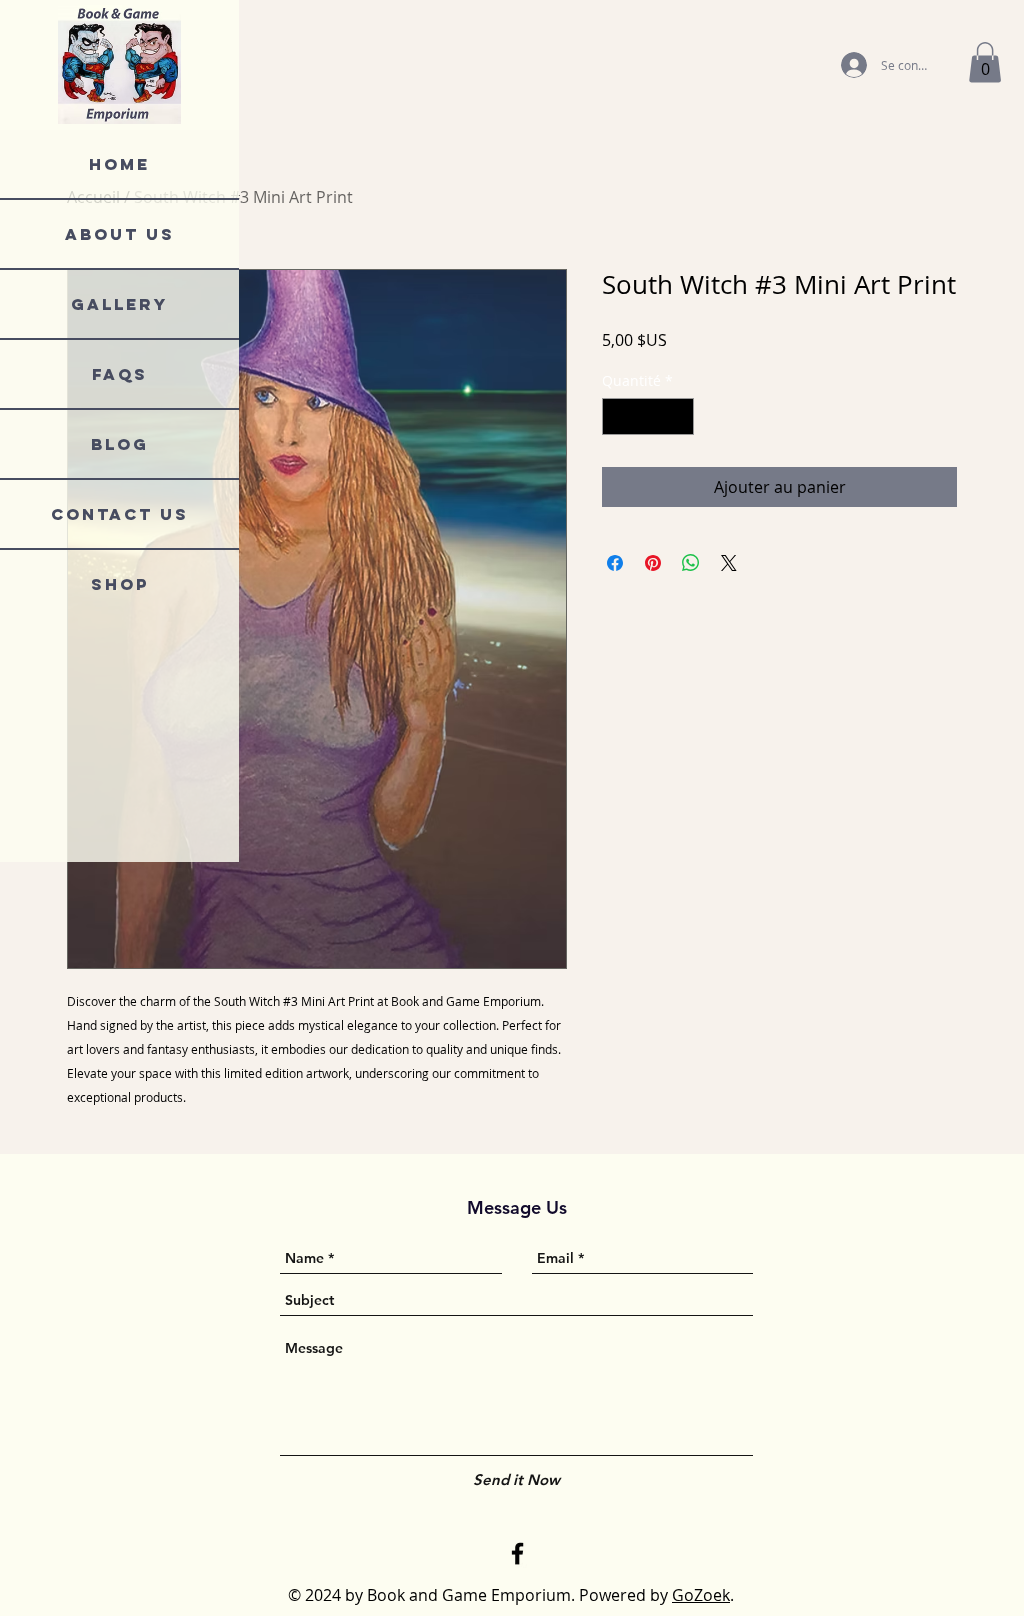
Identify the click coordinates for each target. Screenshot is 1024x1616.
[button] (985, 62)
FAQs (120, 374)
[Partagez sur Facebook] (615, 563)
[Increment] (678, 416)
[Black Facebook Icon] (517, 1553)
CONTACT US (120, 514)
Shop (120, 584)
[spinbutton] (648, 416)
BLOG (120, 444)
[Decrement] (617, 416)
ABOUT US (120, 234)
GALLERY (119, 304)
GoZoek (701, 1595)
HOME (119, 164)
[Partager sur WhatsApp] (691, 563)
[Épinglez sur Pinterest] (653, 563)
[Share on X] (729, 563)
